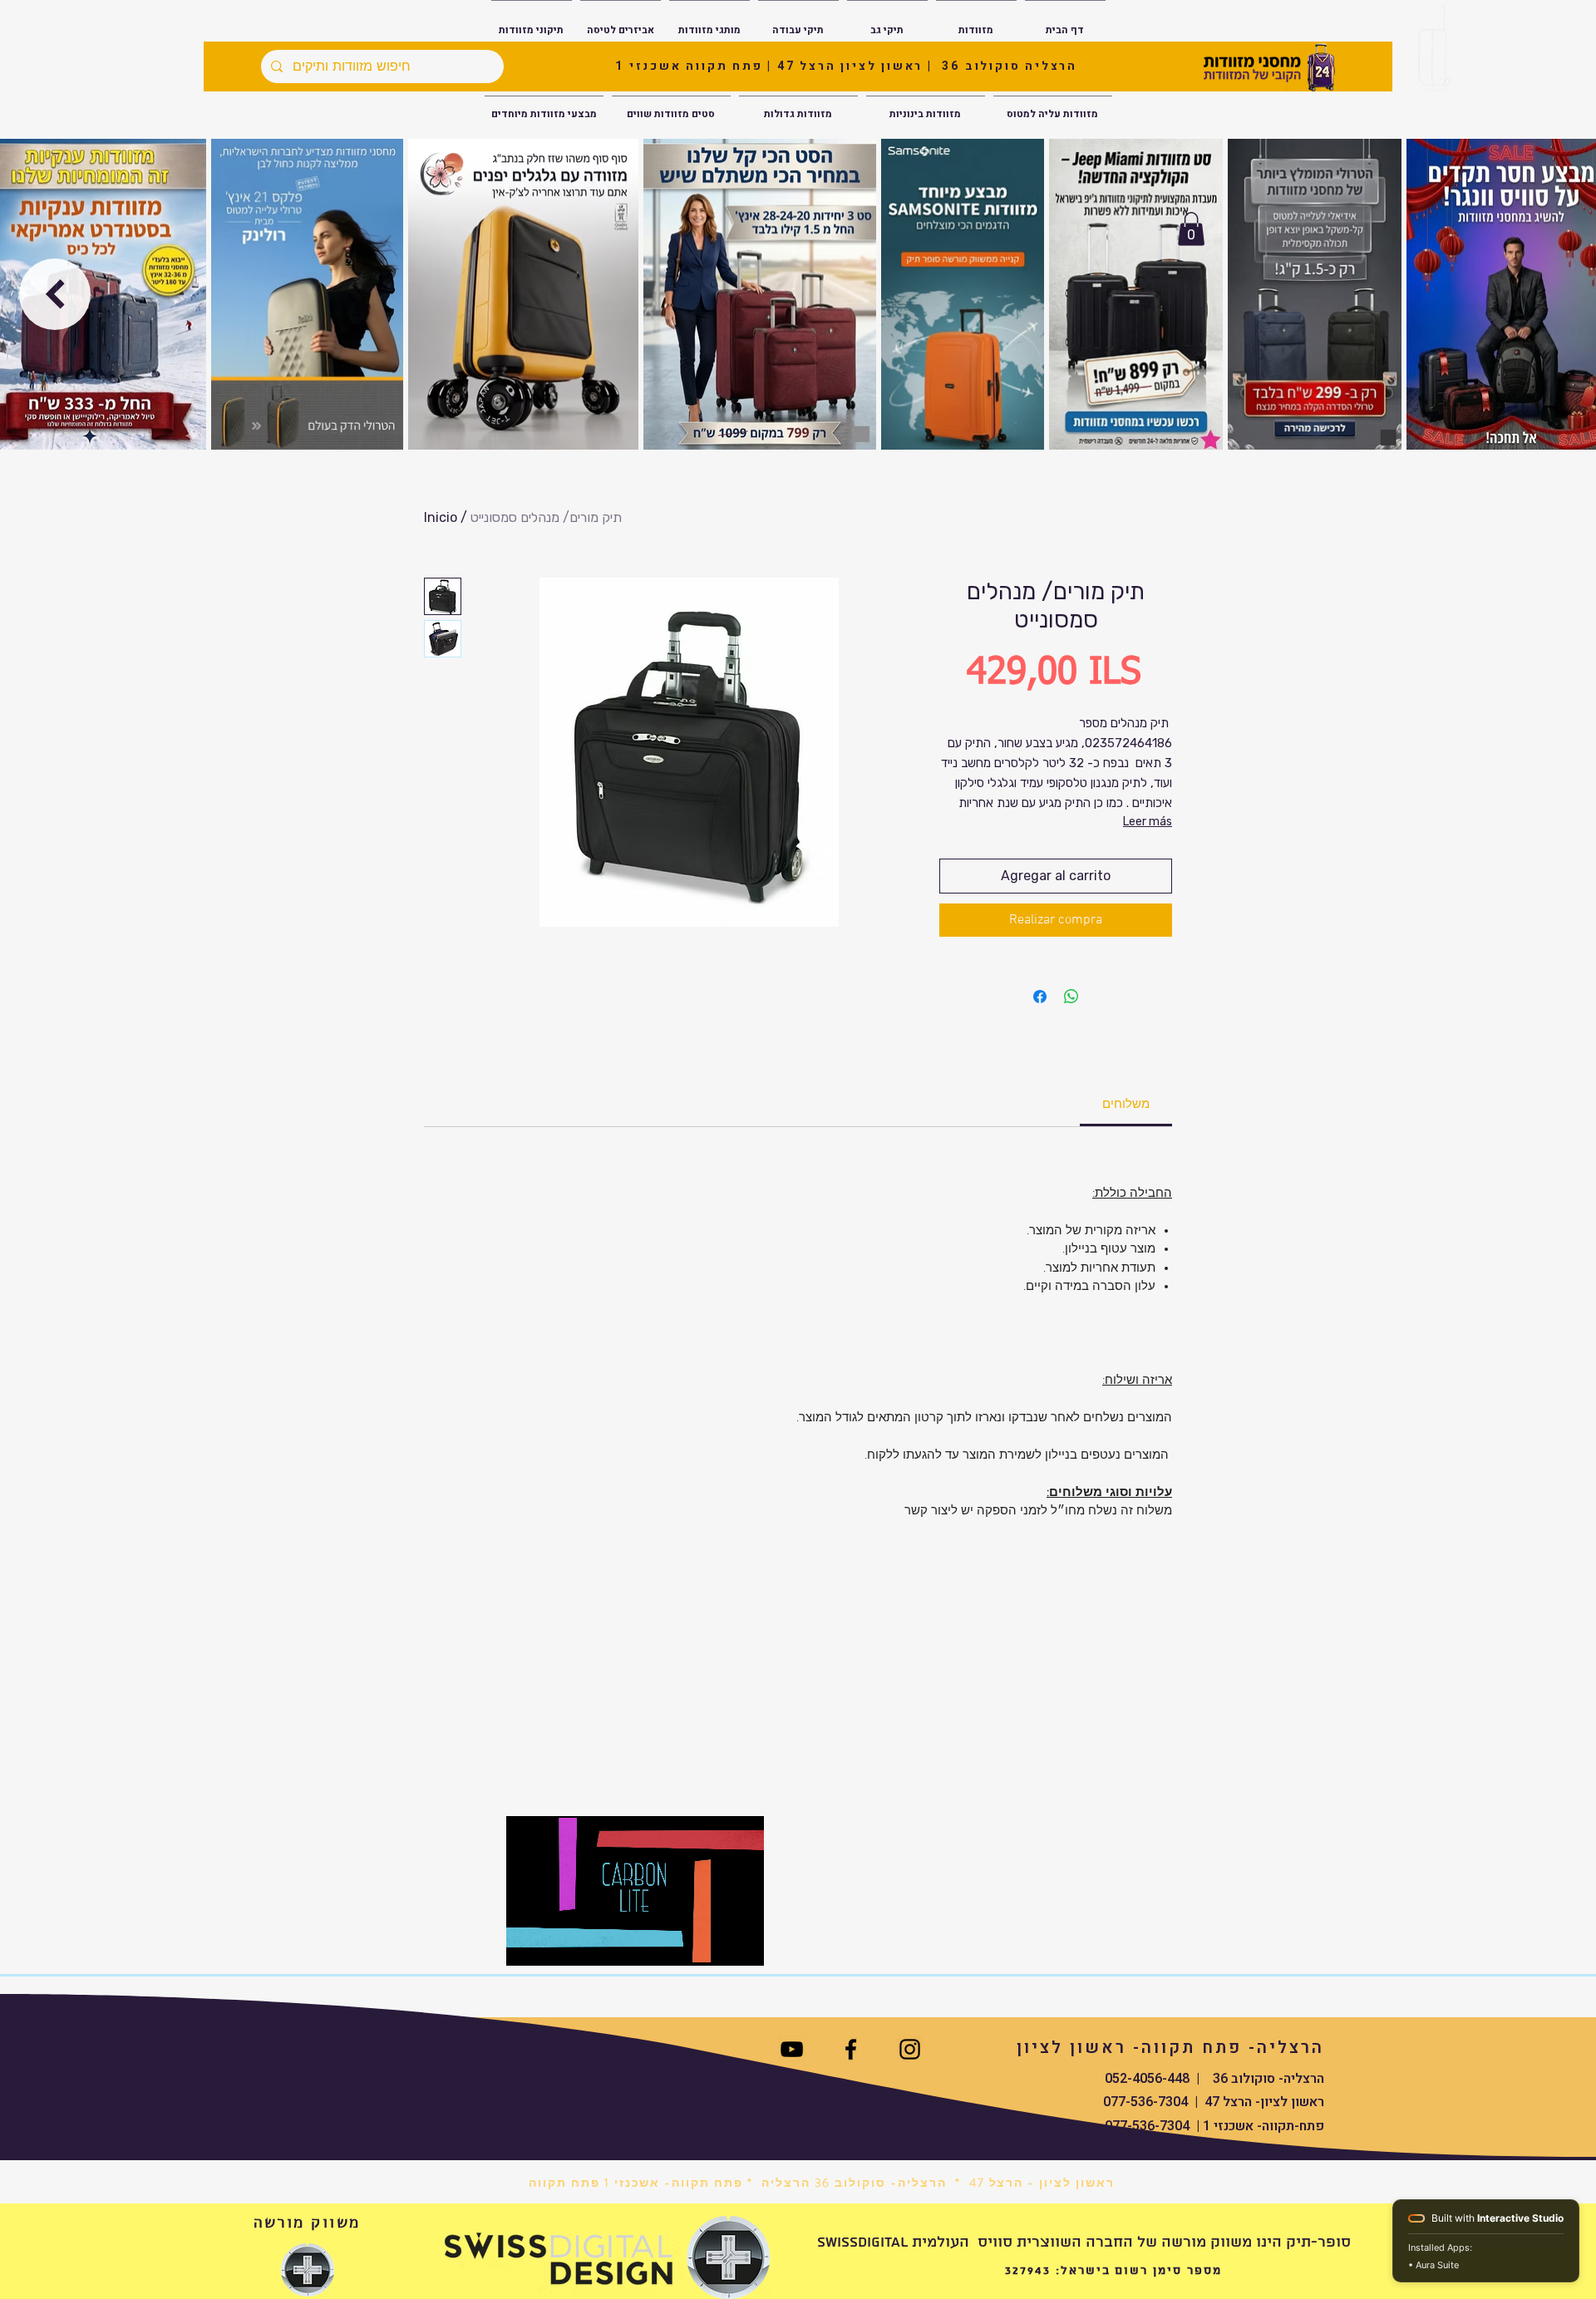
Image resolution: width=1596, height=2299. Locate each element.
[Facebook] (851, 2049)
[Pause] (528, 1943)
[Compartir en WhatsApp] (1071, 997)
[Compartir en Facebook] (1040, 997)
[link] (1126, 1105)
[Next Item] (55, 294)
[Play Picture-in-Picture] (713, 1943)
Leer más (1148, 822)
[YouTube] (792, 2049)
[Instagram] (910, 2049)
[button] (1191, 229)
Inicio (441, 517)
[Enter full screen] (741, 1943)
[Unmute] (556, 1943)
